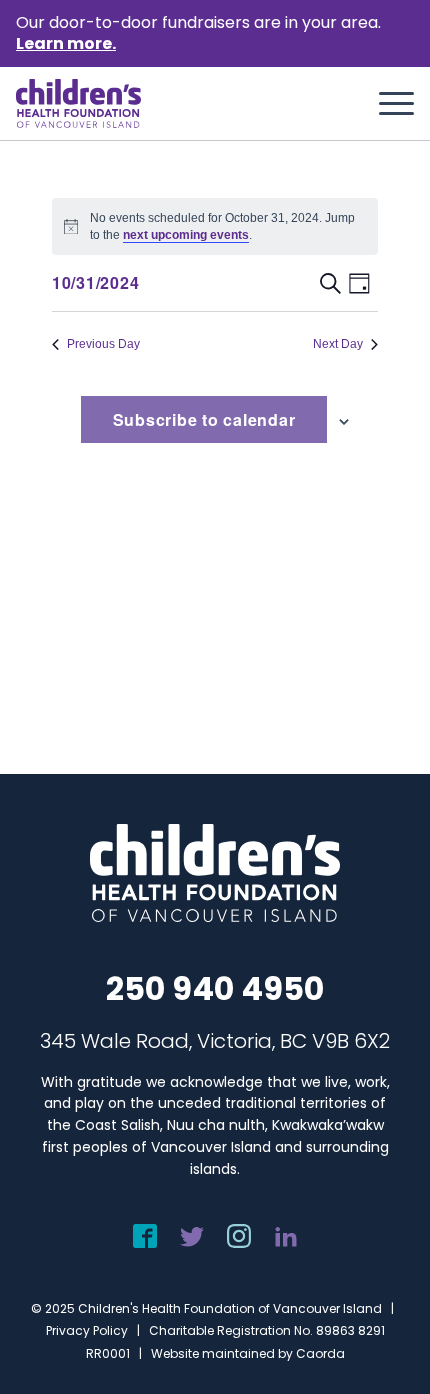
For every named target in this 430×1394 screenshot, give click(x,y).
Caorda (320, 1353)
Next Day (338, 344)
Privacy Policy (87, 1330)
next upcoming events (186, 235)
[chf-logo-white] (78, 103)
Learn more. (66, 43)
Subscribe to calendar (204, 419)
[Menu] (386, 104)
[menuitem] (386, 104)
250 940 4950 (215, 988)
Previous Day (103, 344)
